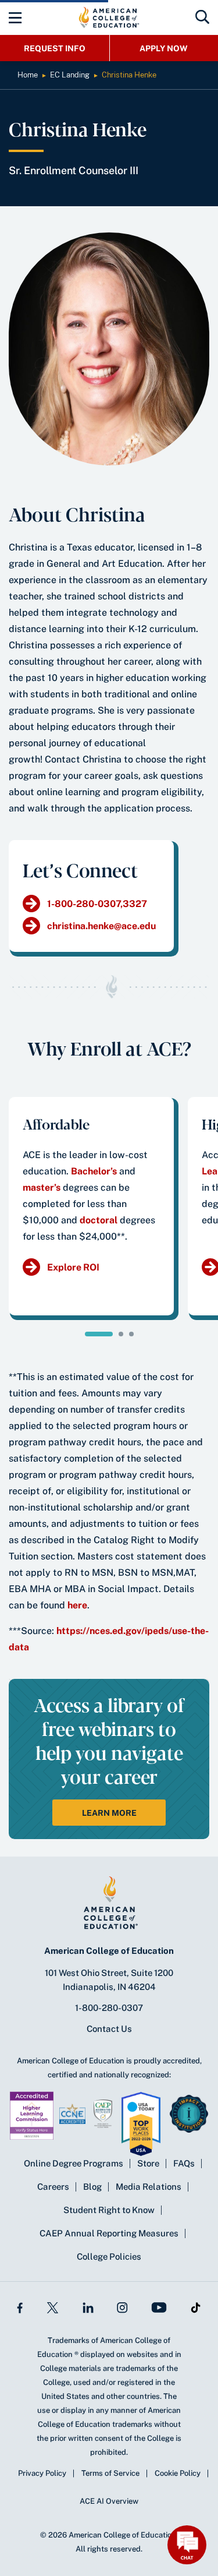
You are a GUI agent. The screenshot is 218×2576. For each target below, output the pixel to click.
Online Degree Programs (74, 2163)
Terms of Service (110, 2473)
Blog (92, 2187)
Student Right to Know (109, 2210)
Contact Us (109, 2029)
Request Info (55, 48)
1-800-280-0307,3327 (97, 904)
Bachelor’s (94, 1171)
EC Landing (70, 75)
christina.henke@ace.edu (101, 926)
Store (148, 2163)
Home (28, 75)
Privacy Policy (42, 2473)
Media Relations (149, 2187)
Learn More (109, 1813)
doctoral (99, 1220)
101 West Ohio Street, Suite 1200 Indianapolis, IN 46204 (109, 1980)
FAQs (184, 2163)
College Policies (109, 2256)
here (77, 1605)
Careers (53, 2187)
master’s (42, 1188)
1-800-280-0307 (109, 2008)
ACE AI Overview (109, 2501)
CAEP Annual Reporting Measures (109, 2233)
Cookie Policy (178, 2473)
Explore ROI (73, 1267)
